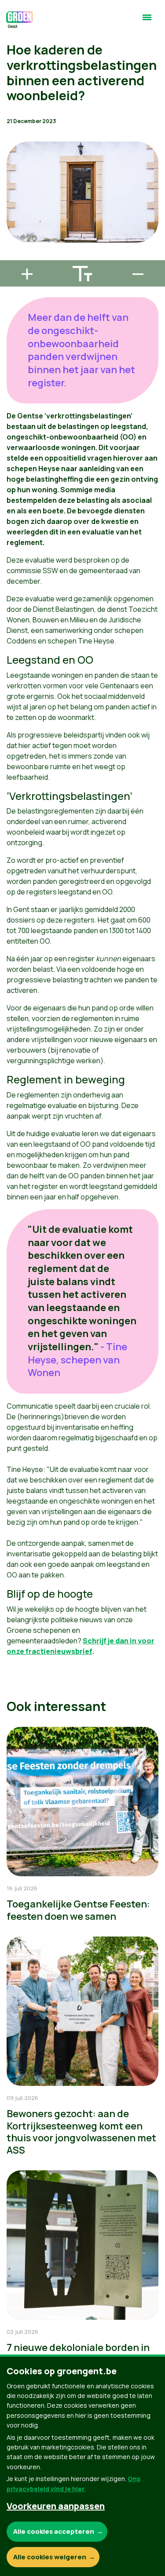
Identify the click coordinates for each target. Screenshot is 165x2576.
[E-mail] (14, 256)
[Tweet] (14, 231)
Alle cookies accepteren (54, 2531)
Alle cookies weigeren (50, 2557)
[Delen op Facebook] (14, 206)
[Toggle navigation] (147, 21)
